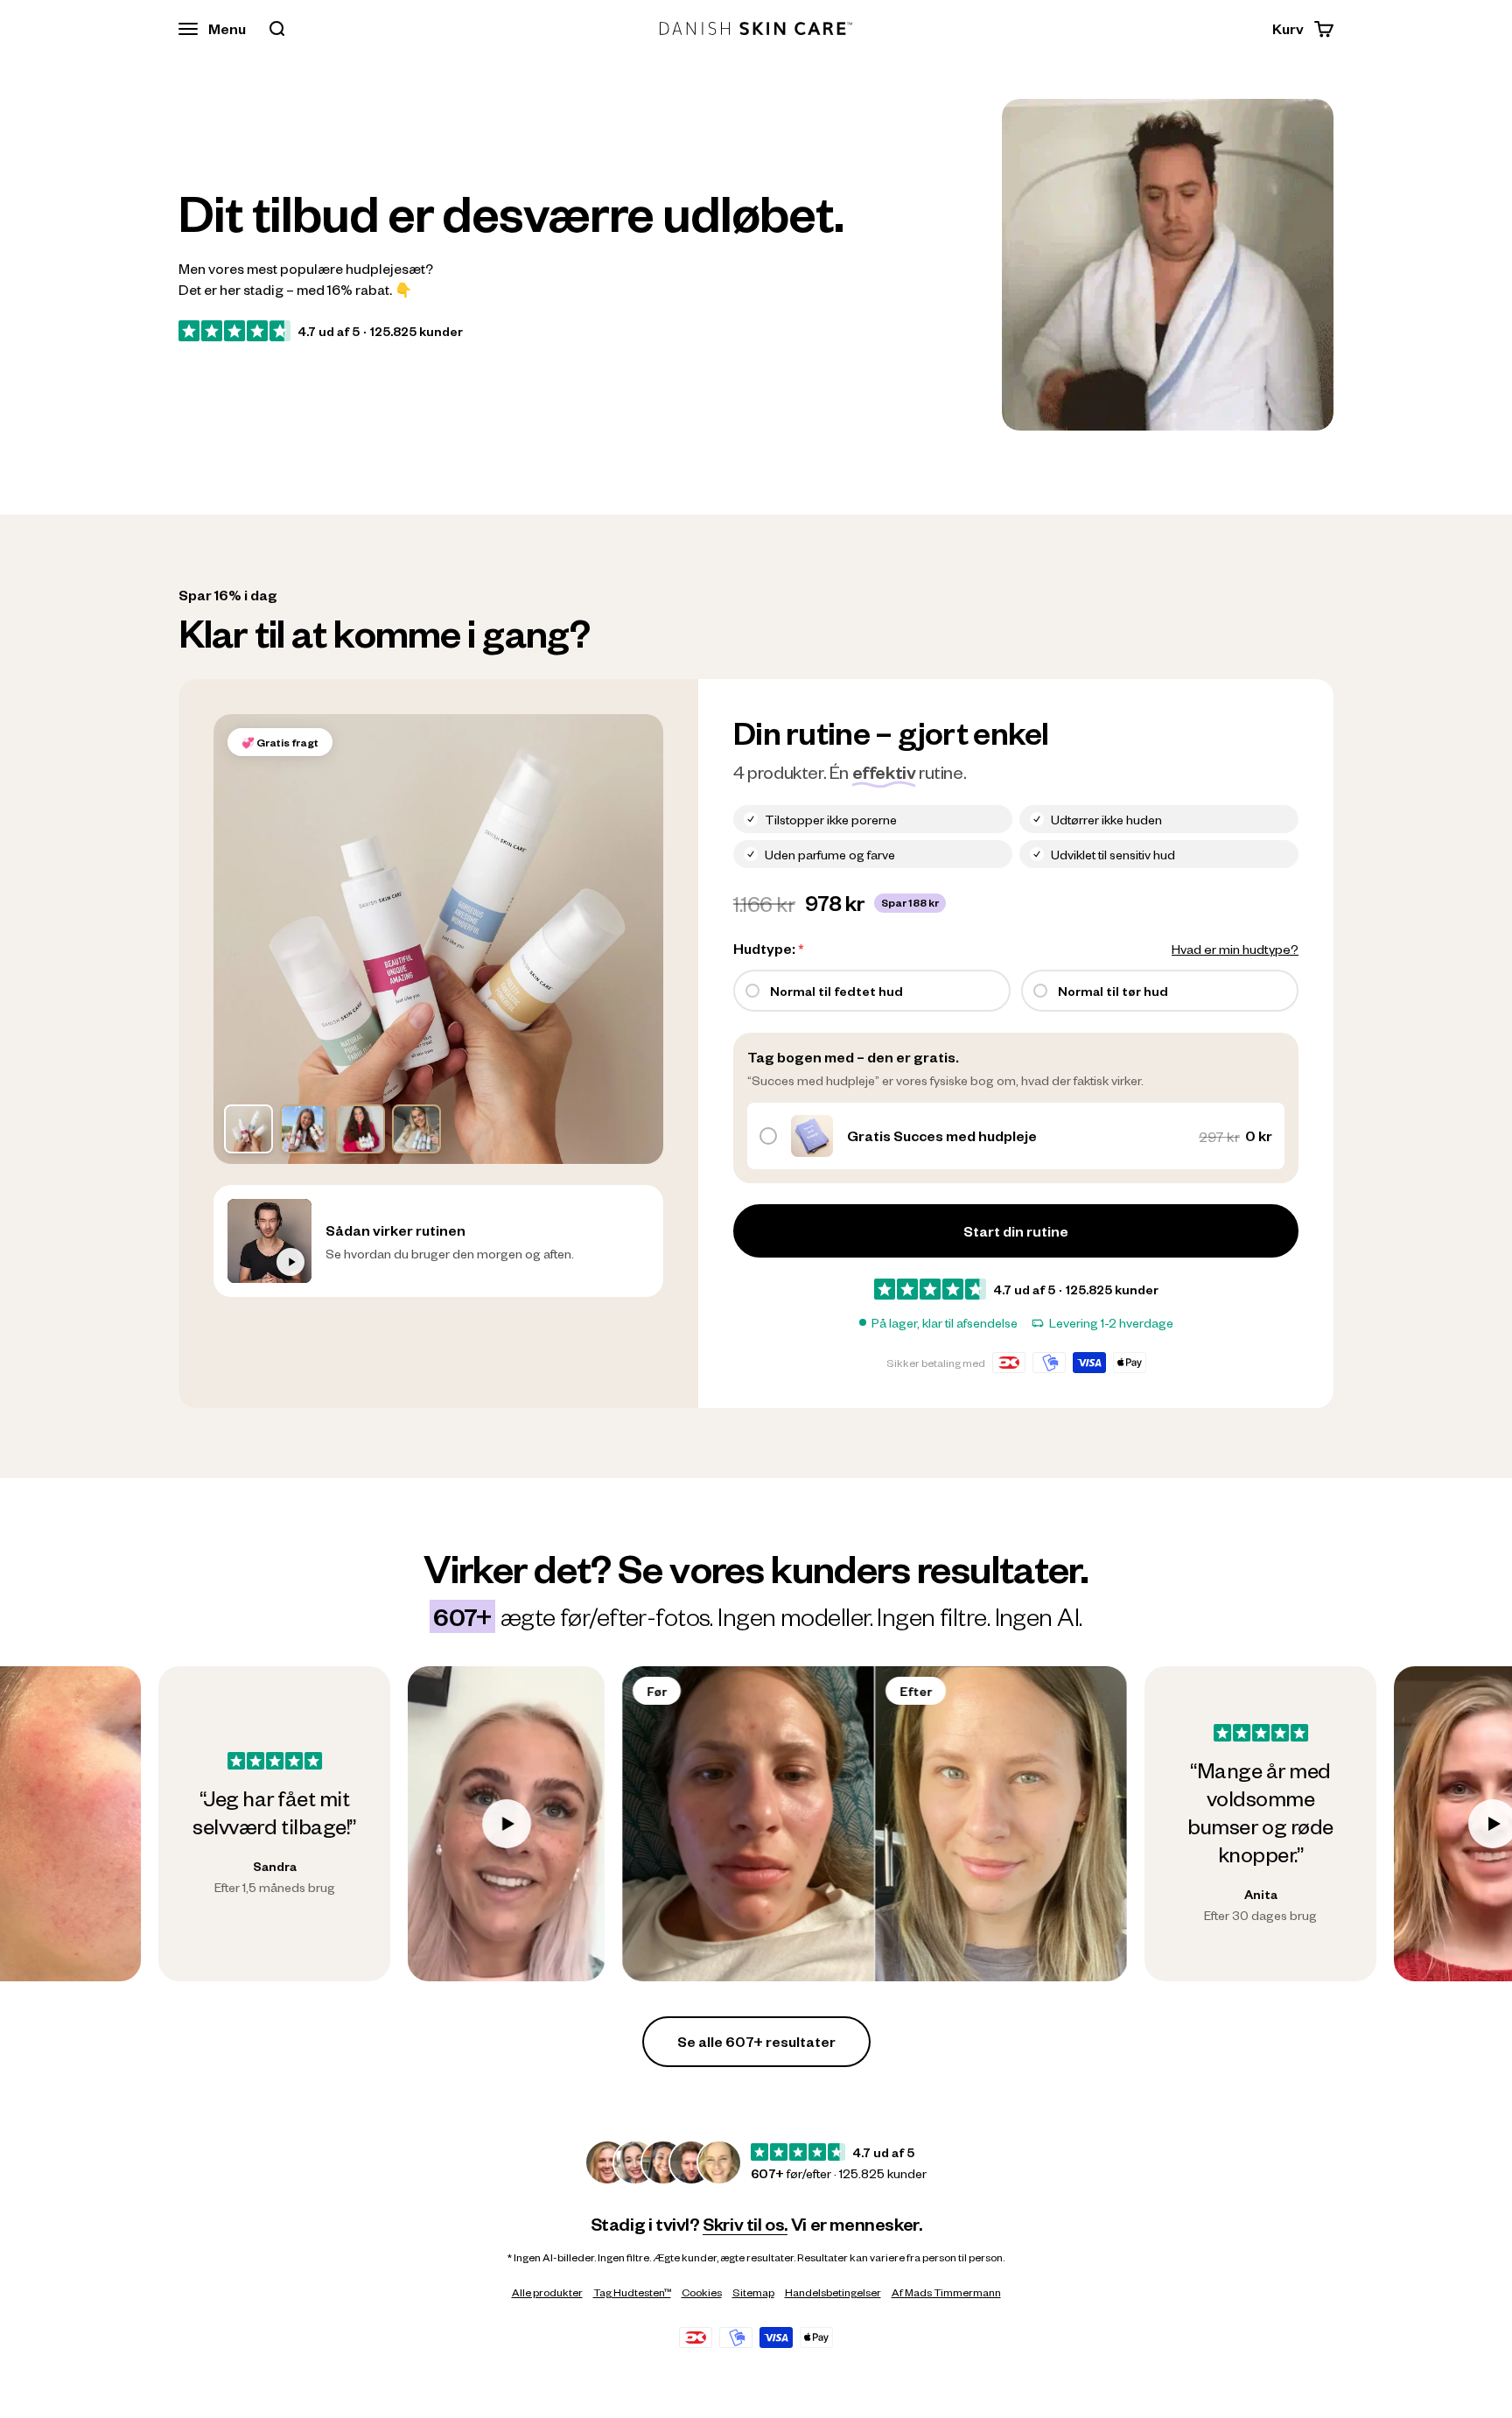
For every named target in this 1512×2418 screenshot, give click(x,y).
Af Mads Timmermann (946, 2292)
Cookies (702, 2292)
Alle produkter (547, 2292)
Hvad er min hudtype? (1235, 949)
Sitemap (753, 2292)
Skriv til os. (745, 2224)
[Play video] (348, 1824)
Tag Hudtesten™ (632, 2292)
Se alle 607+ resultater (756, 2041)
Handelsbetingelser (833, 2292)
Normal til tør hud (1113, 991)
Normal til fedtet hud (836, 991)
